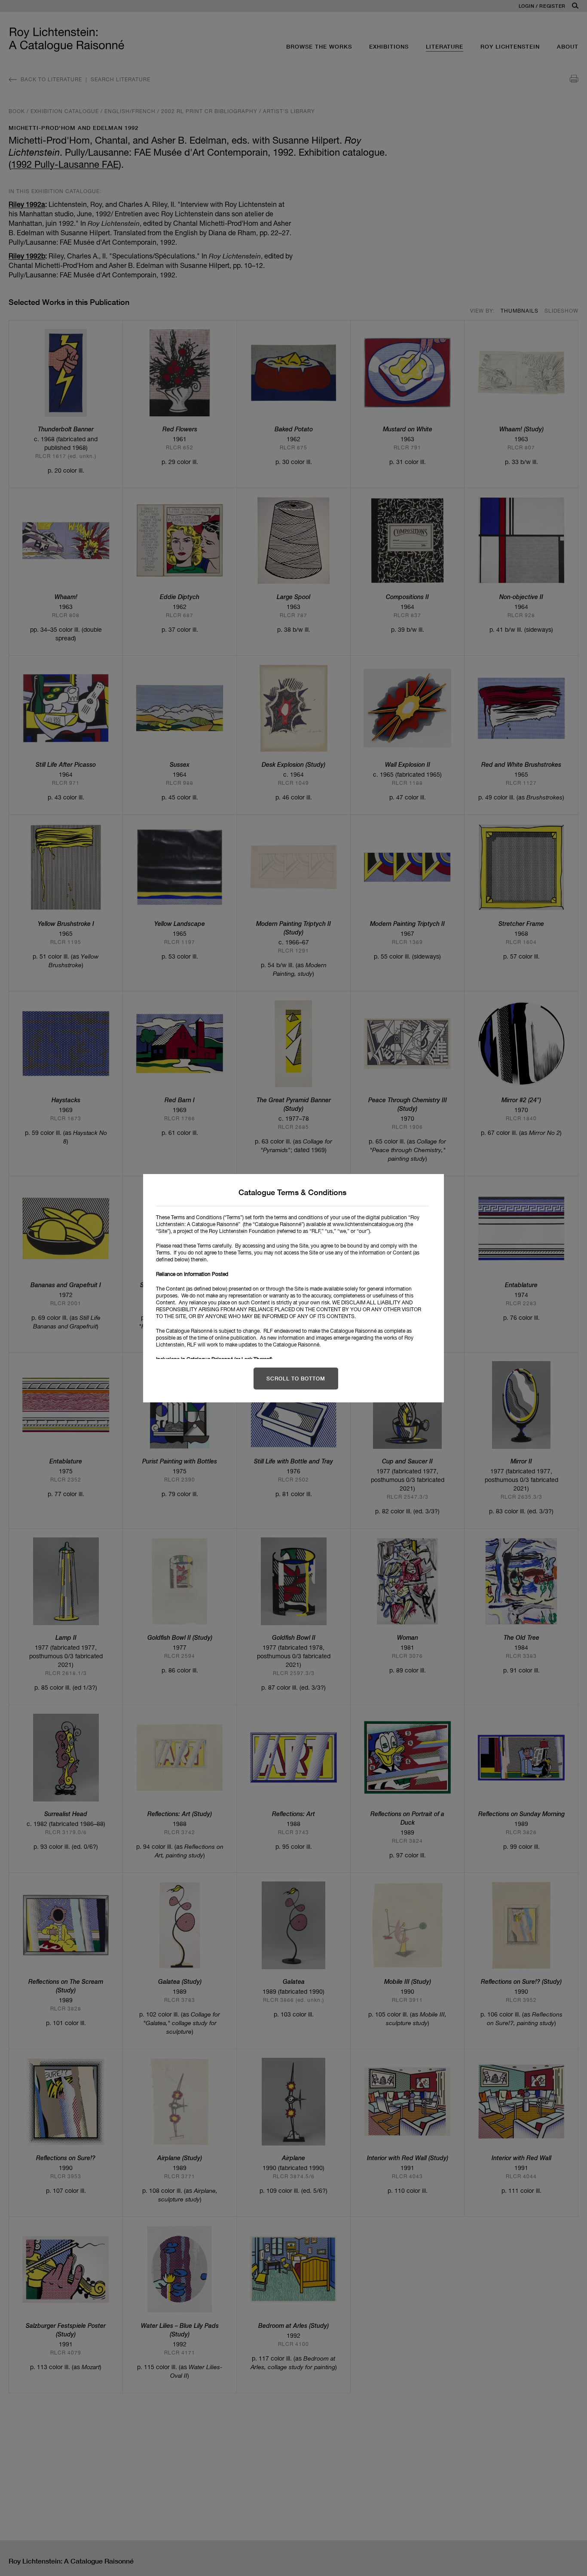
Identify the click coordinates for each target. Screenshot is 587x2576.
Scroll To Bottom (296, 1379)
